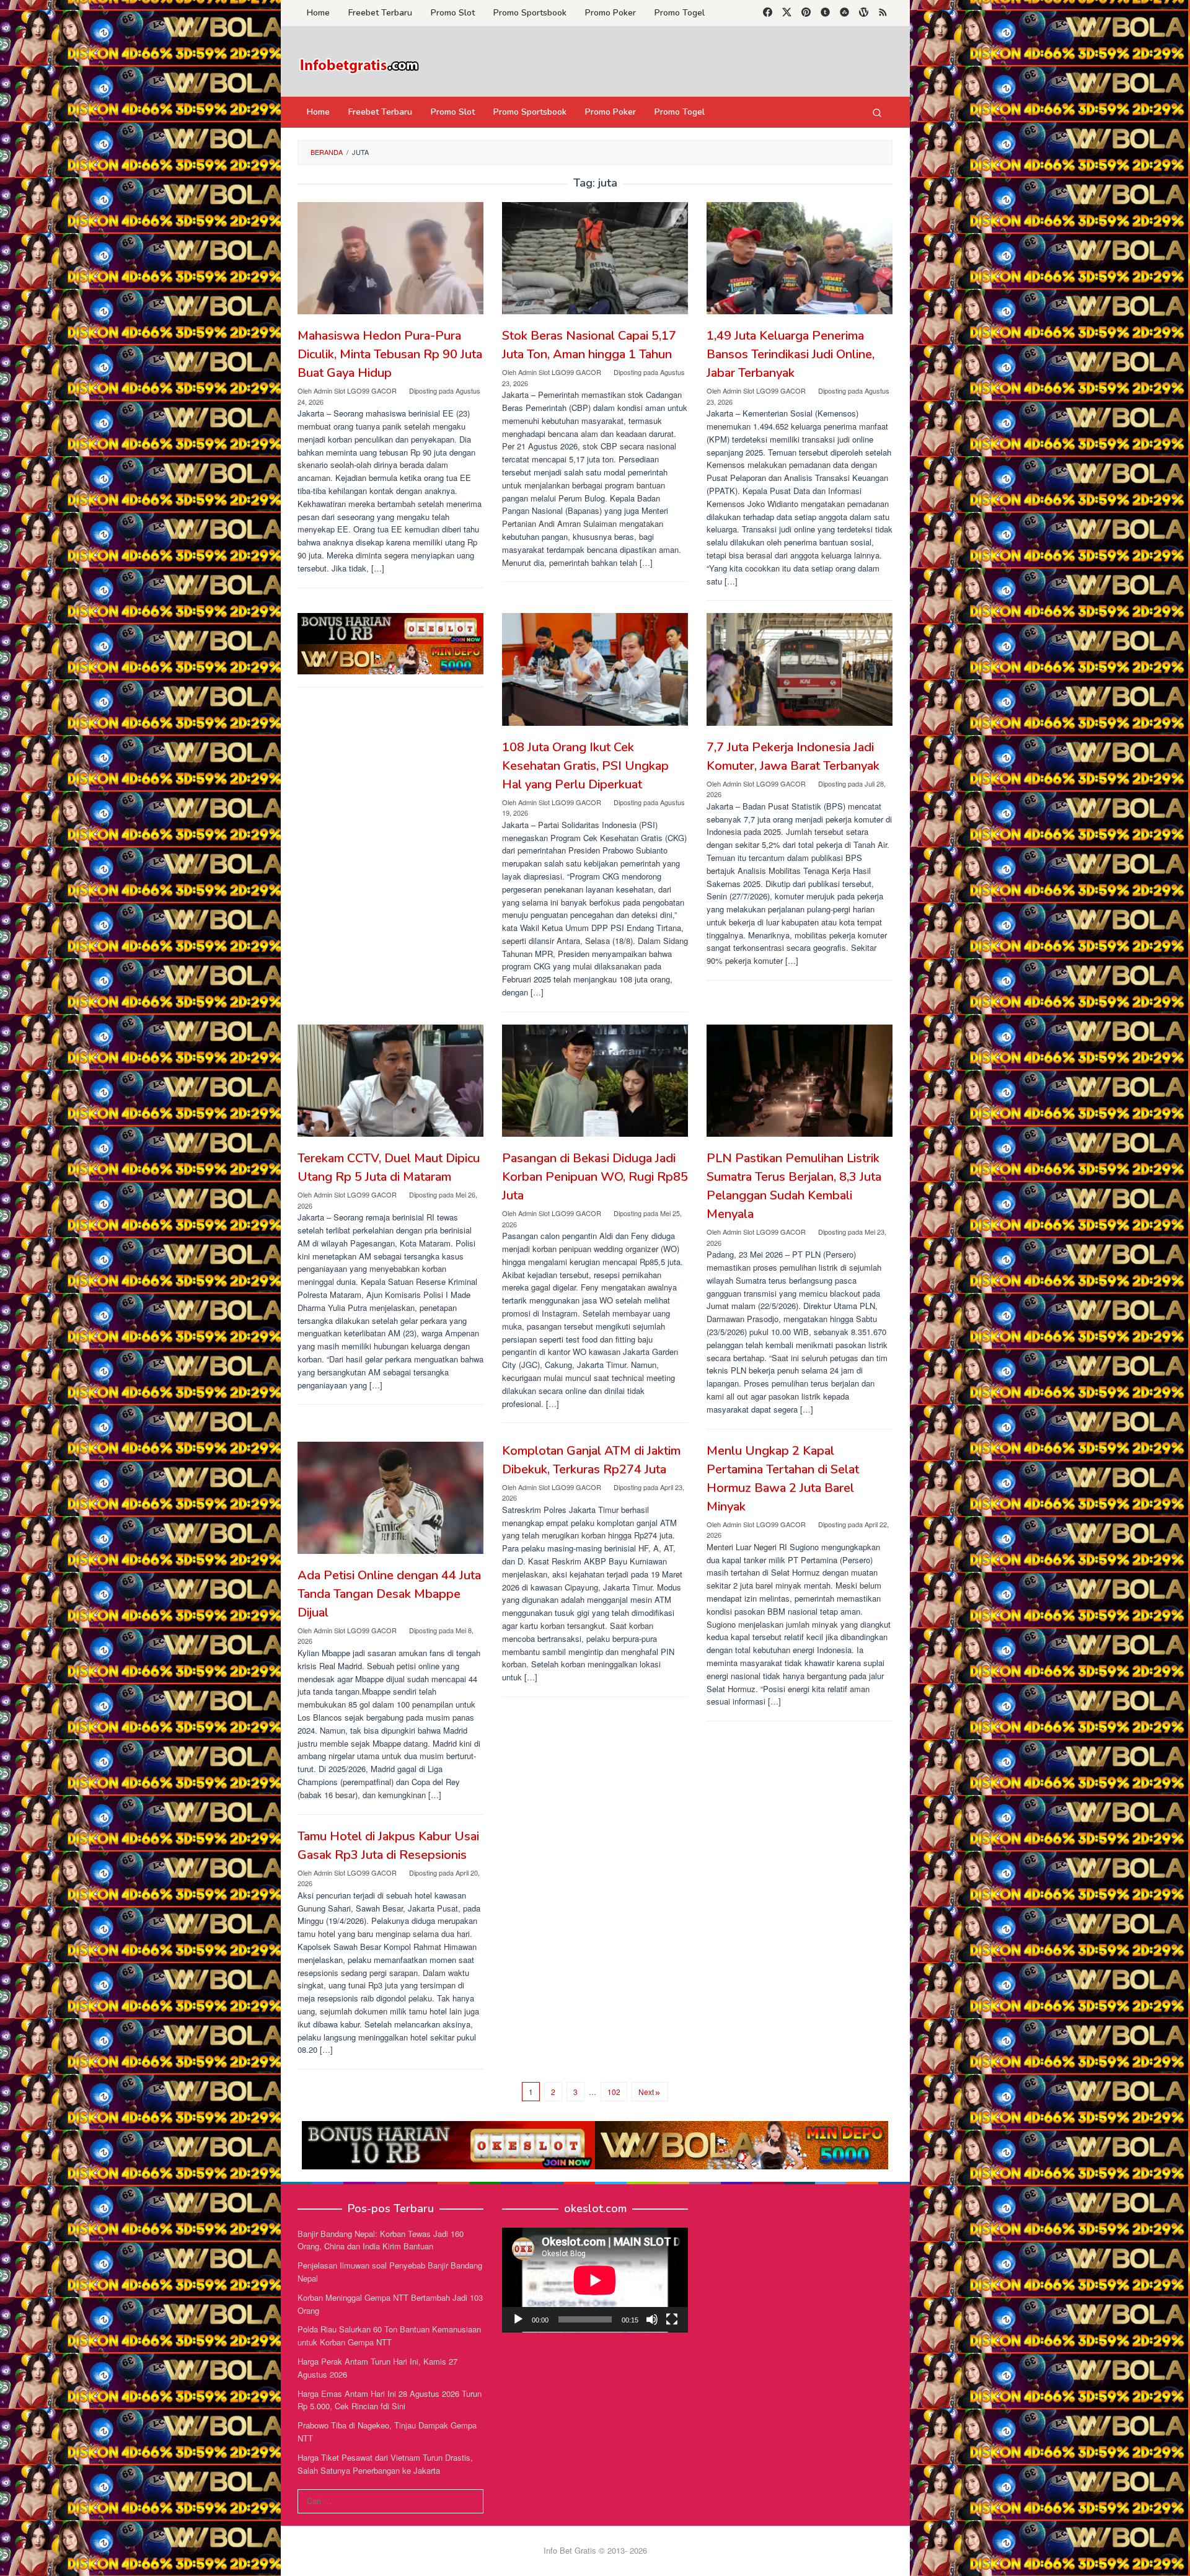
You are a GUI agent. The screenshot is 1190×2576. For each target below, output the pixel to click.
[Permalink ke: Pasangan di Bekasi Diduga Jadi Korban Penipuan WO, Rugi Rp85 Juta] (595, 1081)
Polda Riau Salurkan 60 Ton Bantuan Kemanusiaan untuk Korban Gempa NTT (389, 2336)
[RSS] (883, 13)
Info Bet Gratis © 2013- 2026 (595, 2550)
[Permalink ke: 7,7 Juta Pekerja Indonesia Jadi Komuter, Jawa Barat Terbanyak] (800, 669)
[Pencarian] (877, 112)
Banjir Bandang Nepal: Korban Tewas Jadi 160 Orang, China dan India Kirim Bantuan (381, 2240)
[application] (595, 2280)
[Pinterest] (806, 13)
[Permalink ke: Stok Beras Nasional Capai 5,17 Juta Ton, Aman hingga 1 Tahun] (595, 258)
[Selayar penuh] (672, 2319)
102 (614, 2092)
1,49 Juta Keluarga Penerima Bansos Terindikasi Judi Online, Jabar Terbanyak (791, 354)
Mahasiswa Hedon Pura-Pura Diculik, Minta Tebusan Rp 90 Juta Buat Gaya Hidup (390, 354)
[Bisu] (652, 2319)
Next (646, 2092)
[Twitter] (787, 13)
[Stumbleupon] (844, 13)
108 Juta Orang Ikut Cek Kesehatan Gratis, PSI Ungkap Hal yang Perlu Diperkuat (585, 766)
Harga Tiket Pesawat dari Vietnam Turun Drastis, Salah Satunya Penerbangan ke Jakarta (385, 2464)
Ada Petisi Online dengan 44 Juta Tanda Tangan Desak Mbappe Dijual (389, 1594)
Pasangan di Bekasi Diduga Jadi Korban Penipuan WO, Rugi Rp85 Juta (595, 1177)
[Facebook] (768, 13)
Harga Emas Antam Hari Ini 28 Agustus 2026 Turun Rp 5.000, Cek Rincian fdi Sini (390, 2400)
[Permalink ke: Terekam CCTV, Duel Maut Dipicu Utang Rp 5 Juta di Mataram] (390, 1081)
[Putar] (518, 2319)
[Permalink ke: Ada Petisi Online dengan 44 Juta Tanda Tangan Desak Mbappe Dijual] (390, 1498)
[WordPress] (864, 13)
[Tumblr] (825, 13)
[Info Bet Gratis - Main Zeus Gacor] (359, 65)
